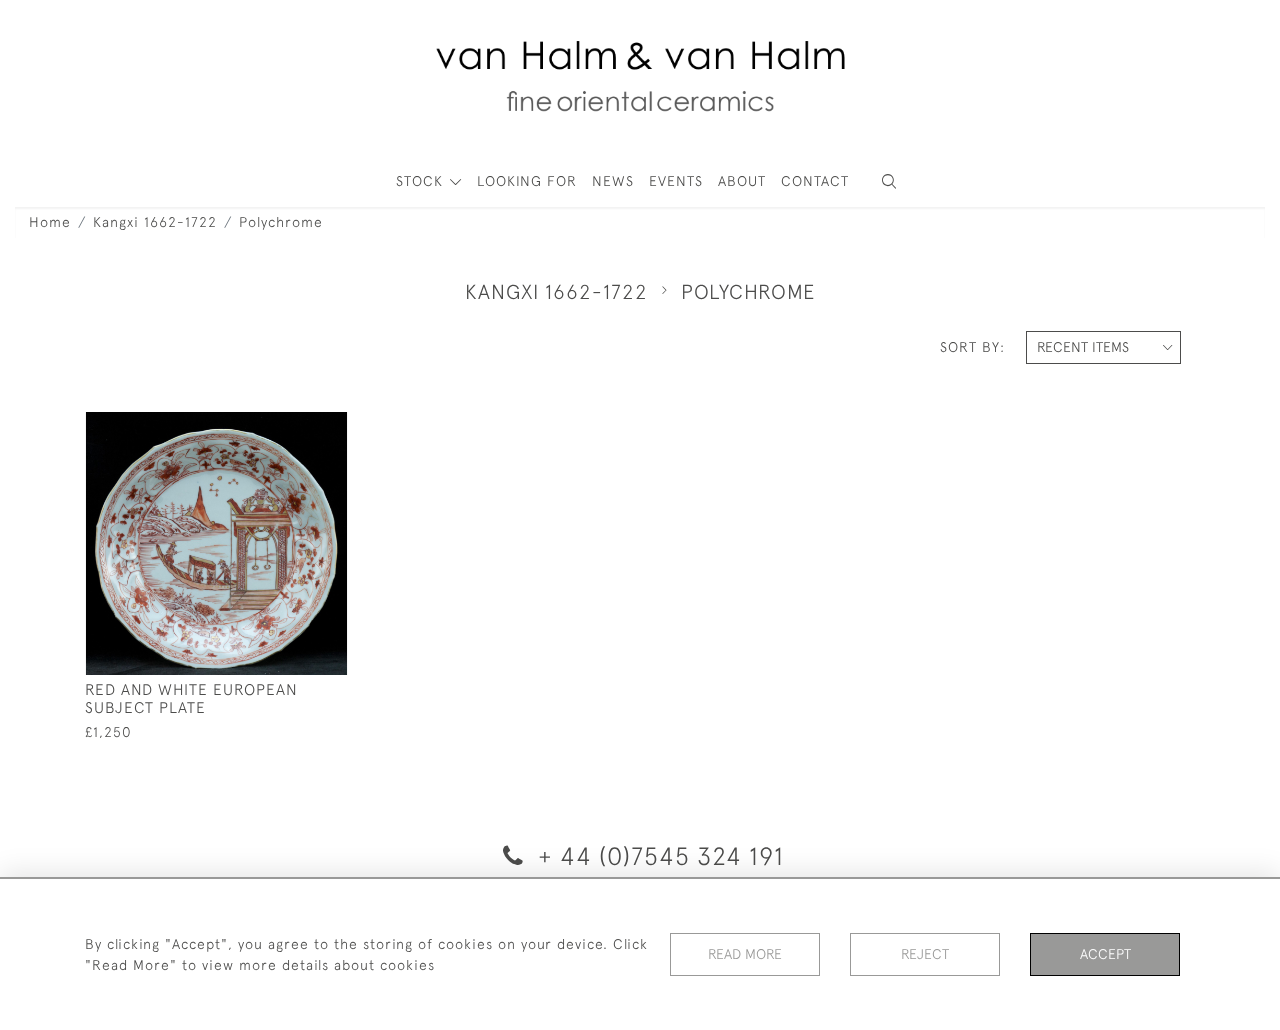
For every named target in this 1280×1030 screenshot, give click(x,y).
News (613, 181)
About (742, 181)
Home (50, 222)
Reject (925, 954)
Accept (1105, 954)
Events (676, 181)
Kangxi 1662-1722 (155, 222)
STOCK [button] (422, 181)
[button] (889, 181)
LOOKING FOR (527, 181)
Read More (745, 954)
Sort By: (972, 347)
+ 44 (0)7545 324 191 (657, 855)
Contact (815, 181)
